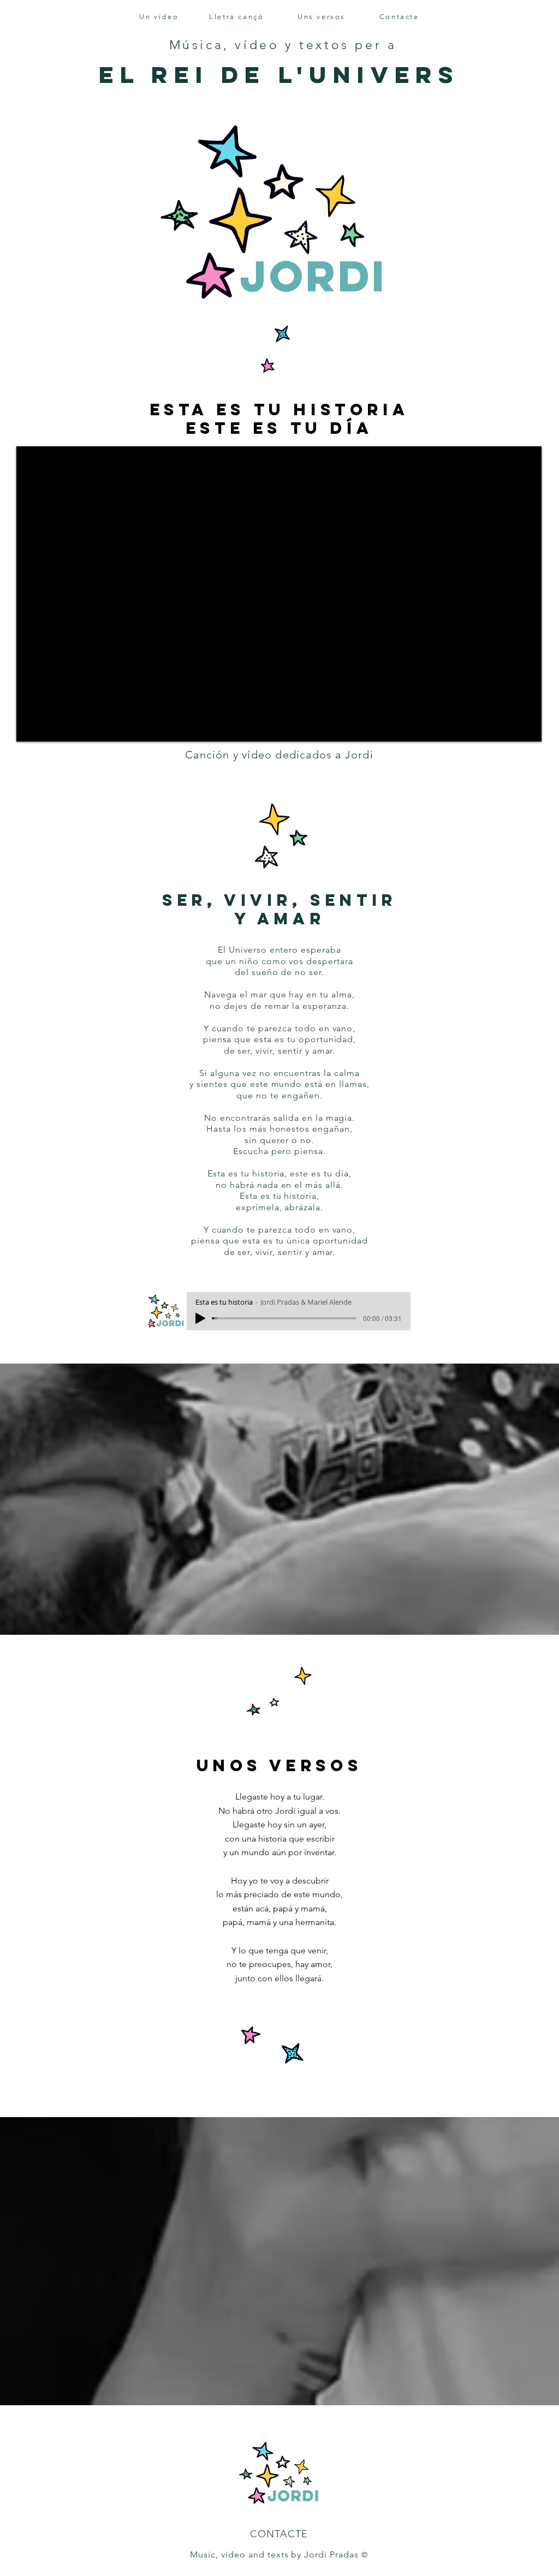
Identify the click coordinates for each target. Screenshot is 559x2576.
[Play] (200, 1318)
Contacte (399, 17)
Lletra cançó (236, 17)
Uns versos (322, 17)
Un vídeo (159, 17)
